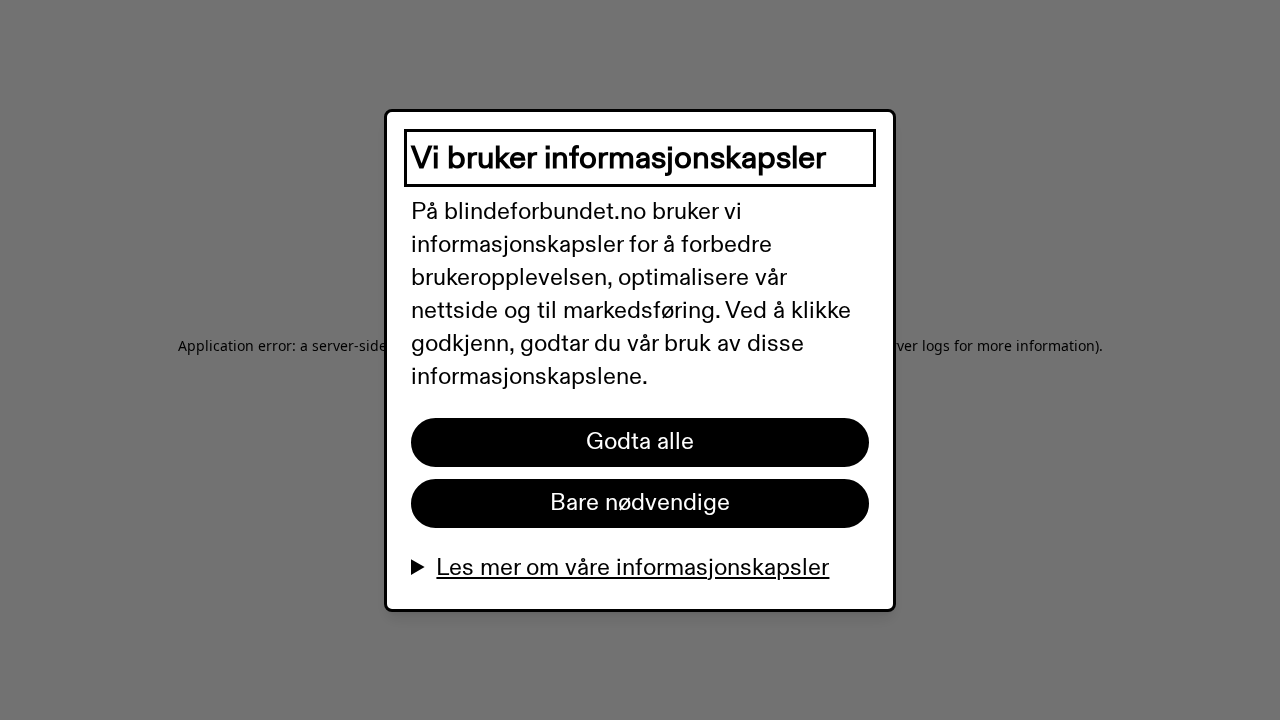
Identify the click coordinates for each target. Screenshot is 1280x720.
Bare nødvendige (640, 503)
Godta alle (640, 442)
